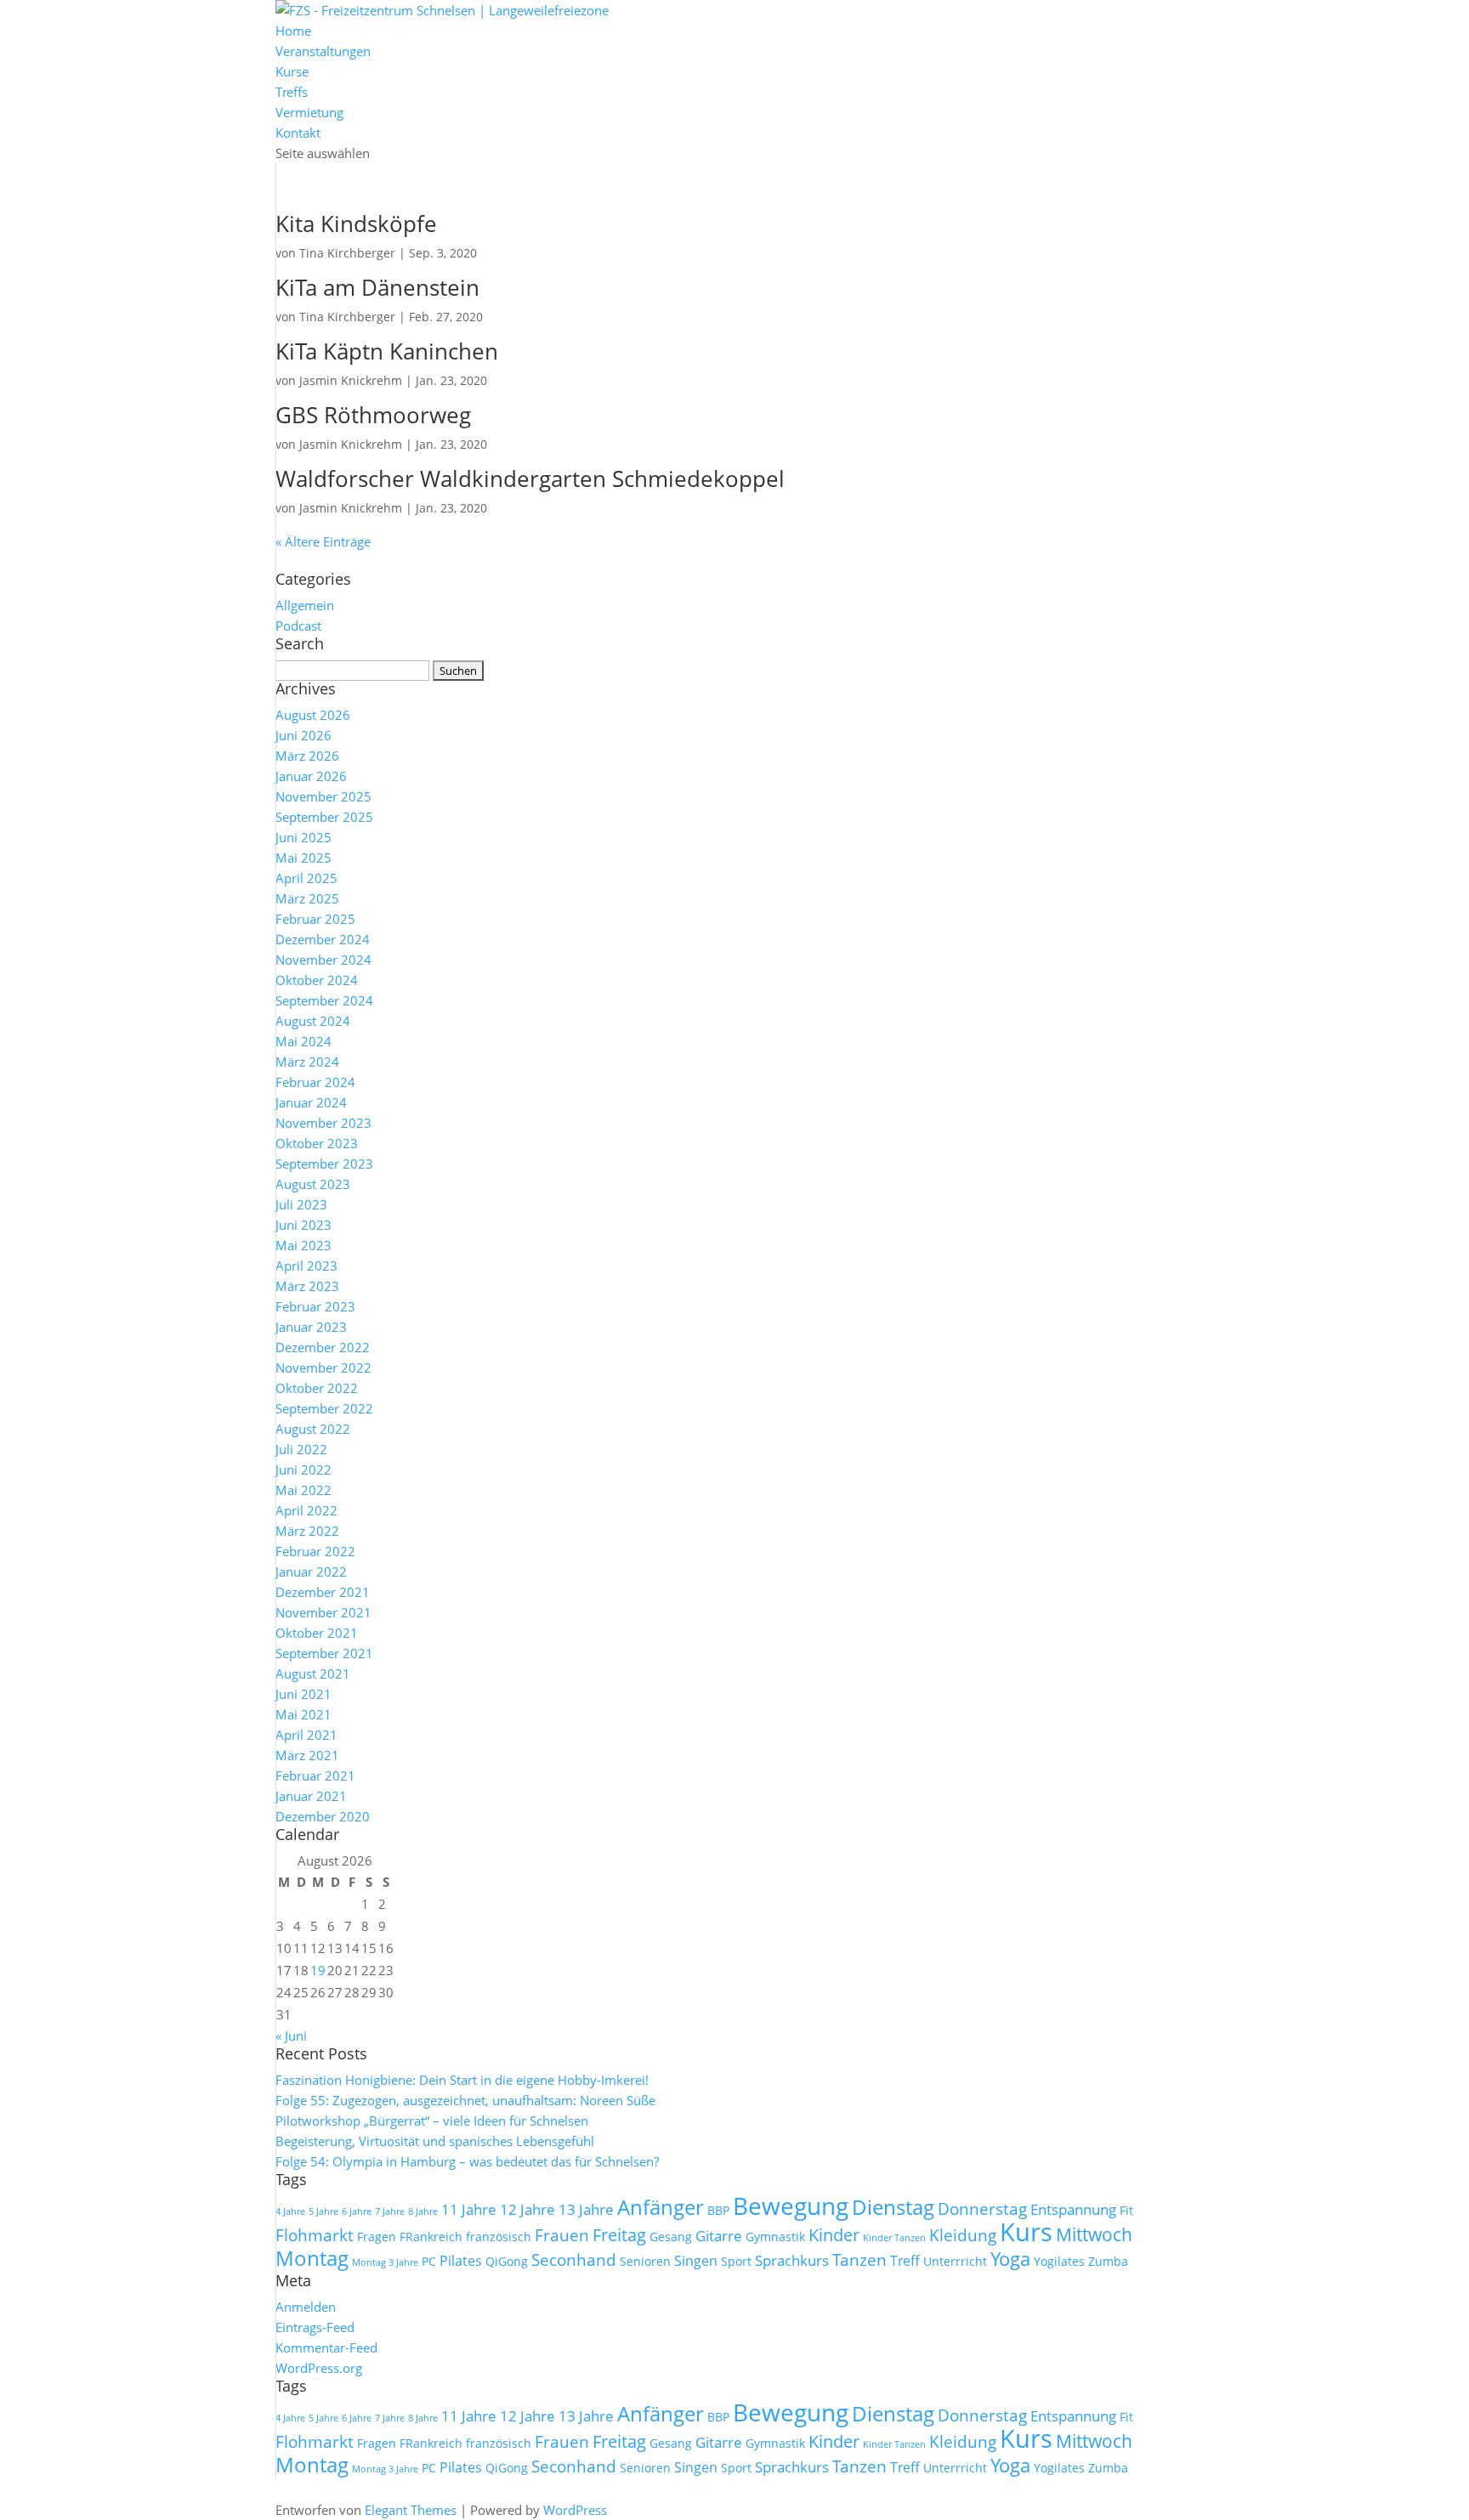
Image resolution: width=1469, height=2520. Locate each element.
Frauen (562, 2235)
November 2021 (323, 1612)
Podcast (298, 626)
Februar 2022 (315, 1551)
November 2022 (323, 1368)
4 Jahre (290, 2211)
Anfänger (661, 2207)
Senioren (645, 2261)
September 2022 (324, 1408)
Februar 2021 (315, 1775)
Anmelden (306, 2307)
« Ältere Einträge (323, 541)
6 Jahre (357, 2211)
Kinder (834, 2235)
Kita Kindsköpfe (356, 224)
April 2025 (306, 878)
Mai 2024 (303, 1041)
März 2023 (307, 1286)
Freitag (619, 2235)
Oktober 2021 (317, 1633)
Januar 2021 (311, 1796)
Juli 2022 (301, 1449)
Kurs (1026, 2232)
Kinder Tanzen (894, 2238)
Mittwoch (1094, 2234)
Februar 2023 (315, 1306)
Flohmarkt (315, 2235)
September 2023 (324, 1164)
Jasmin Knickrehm (351, 380)
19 (318, 1970)
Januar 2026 (311, 776)
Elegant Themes (411, 2510)
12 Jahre (527, 2209)
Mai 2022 (303, 1490)
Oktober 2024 (317, 980)
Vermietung (309, 112)
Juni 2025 (303, 837)
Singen (696, 2261)
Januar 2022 (311, 1571)
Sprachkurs (792, 2260)
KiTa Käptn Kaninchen (387, 351)
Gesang (671, 2237)
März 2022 (307, 1531)
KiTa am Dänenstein (377, 287)
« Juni (291, 2036)
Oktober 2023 (317, 1143)
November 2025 (323, 796)
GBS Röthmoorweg (373, 415)
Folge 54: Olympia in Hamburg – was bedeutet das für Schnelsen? (467, 2161)
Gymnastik (775, 2237)
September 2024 (324, 1000)
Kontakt (298, 133)
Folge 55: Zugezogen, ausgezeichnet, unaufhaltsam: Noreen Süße (465, 2100)
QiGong (507, 2261)
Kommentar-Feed (326, 2347)
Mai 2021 (303, 1714)
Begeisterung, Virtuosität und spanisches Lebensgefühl (435, 2141)
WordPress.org (319, 2368)
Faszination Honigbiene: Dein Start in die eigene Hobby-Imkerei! (462, 2080)
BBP (718, 2210)
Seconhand (574, 2260)
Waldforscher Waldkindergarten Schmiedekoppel (530, 479)
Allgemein (305, 605)
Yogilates (1059, 2261)
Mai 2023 (303, 1245)
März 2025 (307, 898)
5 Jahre (323, 2211)
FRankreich (431, 2237)
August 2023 (313, 1184)
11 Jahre (469, 2209)
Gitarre (719, 2235)
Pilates (461, 2261)
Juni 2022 (303, 1470)
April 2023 (306, 1266)
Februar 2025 (315, 919)
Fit (1126, 2210)
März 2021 (307, 1755)
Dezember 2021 (323, 1592)
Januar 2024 (311, 1102)
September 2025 (324, 817)
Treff (905, 2261)
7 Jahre (390, 2211)
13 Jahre (586, 2209)
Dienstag (893, 2207)
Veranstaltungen (323, 51)
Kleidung (963, 2235)
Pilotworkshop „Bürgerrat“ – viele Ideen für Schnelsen (432, 2121)
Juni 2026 (303, 735)
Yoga (1010, 2259)
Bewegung (791, 2206)
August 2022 (313, 1429)
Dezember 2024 (323, 939)
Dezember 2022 (323, 1347)
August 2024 (313, 1021)
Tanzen (859, 2260)
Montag (312, 2258)
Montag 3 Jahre (385, 2262)
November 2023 (323, 1123)
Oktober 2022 (317, 1388)
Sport (736, 2261)
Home (293, 31)
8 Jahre (423, 2211)
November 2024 (323, 960)
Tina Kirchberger (347, 253)
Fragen (377, 2237)
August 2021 (313, 1673)
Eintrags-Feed (315, 2327)
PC (429, 2261)
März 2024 (307, 1062)
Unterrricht (955, 2261)
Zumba (1108, 2261)
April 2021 (306, 1735)
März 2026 (307, 756)
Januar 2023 (311, 1327)
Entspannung (1073, 2209)
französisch (499, 2237)
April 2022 (306, 1510)
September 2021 (324, 1653)
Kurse (292, 71)
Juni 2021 (303, 1694)
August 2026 (313, 715)
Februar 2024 (315, 1082)
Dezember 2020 (323, 1816)
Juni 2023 (303, 1225)
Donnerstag (982, 2209)
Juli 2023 (301, 1204)
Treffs (292, 92)
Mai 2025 (303, 858)
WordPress (575, 2510)
